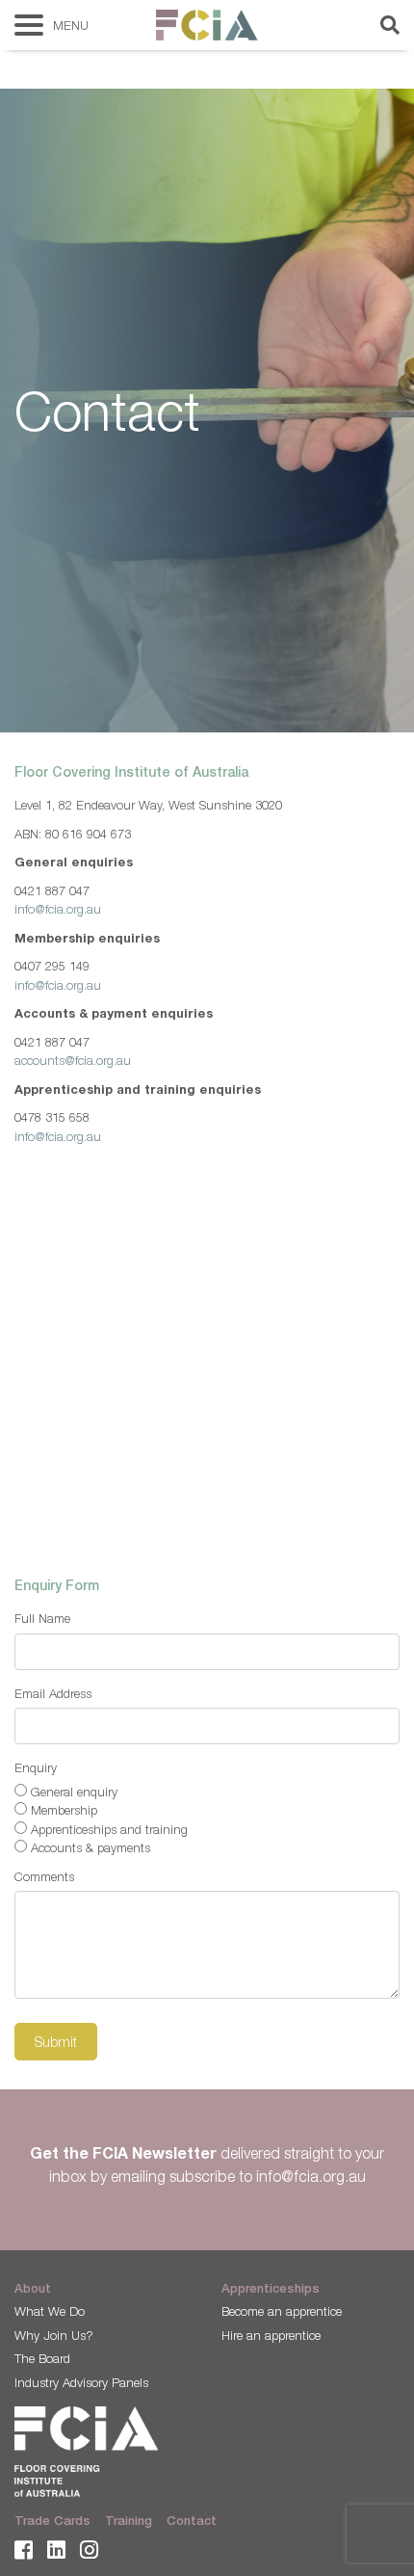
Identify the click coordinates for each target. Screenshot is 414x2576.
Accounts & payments (91, 1847)
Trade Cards (52, 2521)
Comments (44, 1876)
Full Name (42, 1618)
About (33, 2288)
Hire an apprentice (271, 2335)
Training (129, 2521)
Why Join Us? (54, 2335)
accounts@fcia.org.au (73, 1060)
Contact (192, 2521)
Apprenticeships (271, 2288)
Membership (64, 1810)
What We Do (50, 2311)
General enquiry (74, 1792)
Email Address (53, 1693)
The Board (42, 2358)
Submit (56, 2042)
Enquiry (36, 1767)
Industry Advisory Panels (81, 2382)
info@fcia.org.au (58, 909)
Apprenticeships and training (109, 1829)
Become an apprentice (282, 2311)
